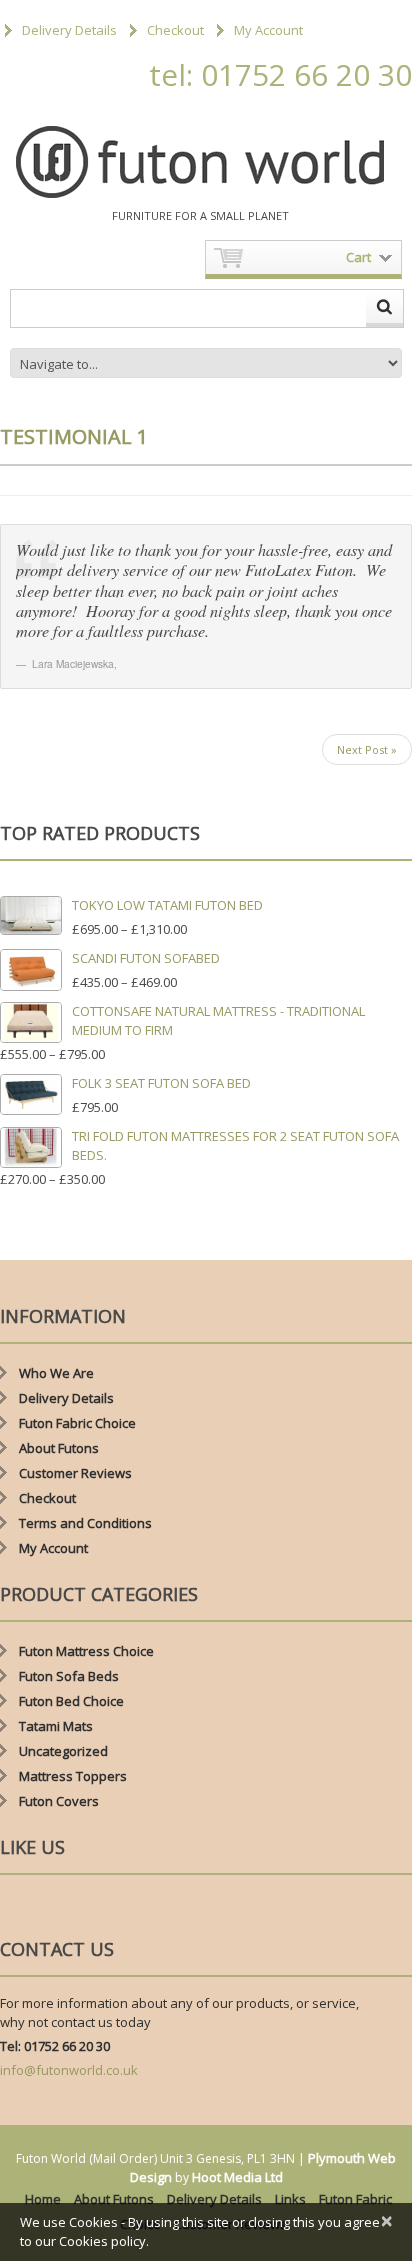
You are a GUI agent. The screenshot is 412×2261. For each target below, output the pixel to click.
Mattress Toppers (73, 1776)
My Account (268, 30)
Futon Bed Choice (71, 1701)
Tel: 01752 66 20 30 (55, 2046)
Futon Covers (59, 1801)
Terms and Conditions (85, 1523)
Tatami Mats (56, 1726)
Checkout (175, 30)
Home (43, 2199)
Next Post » (367, 749)
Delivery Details (69, 30)
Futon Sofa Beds (69, 1676)
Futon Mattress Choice (86, 1651)
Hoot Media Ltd (237, 2177)
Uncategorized (63, 1751)
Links (290, 2199)
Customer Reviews (75, 1473)
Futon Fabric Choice (77, 1423)
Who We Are (56, 1373)
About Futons (59, 1448)
